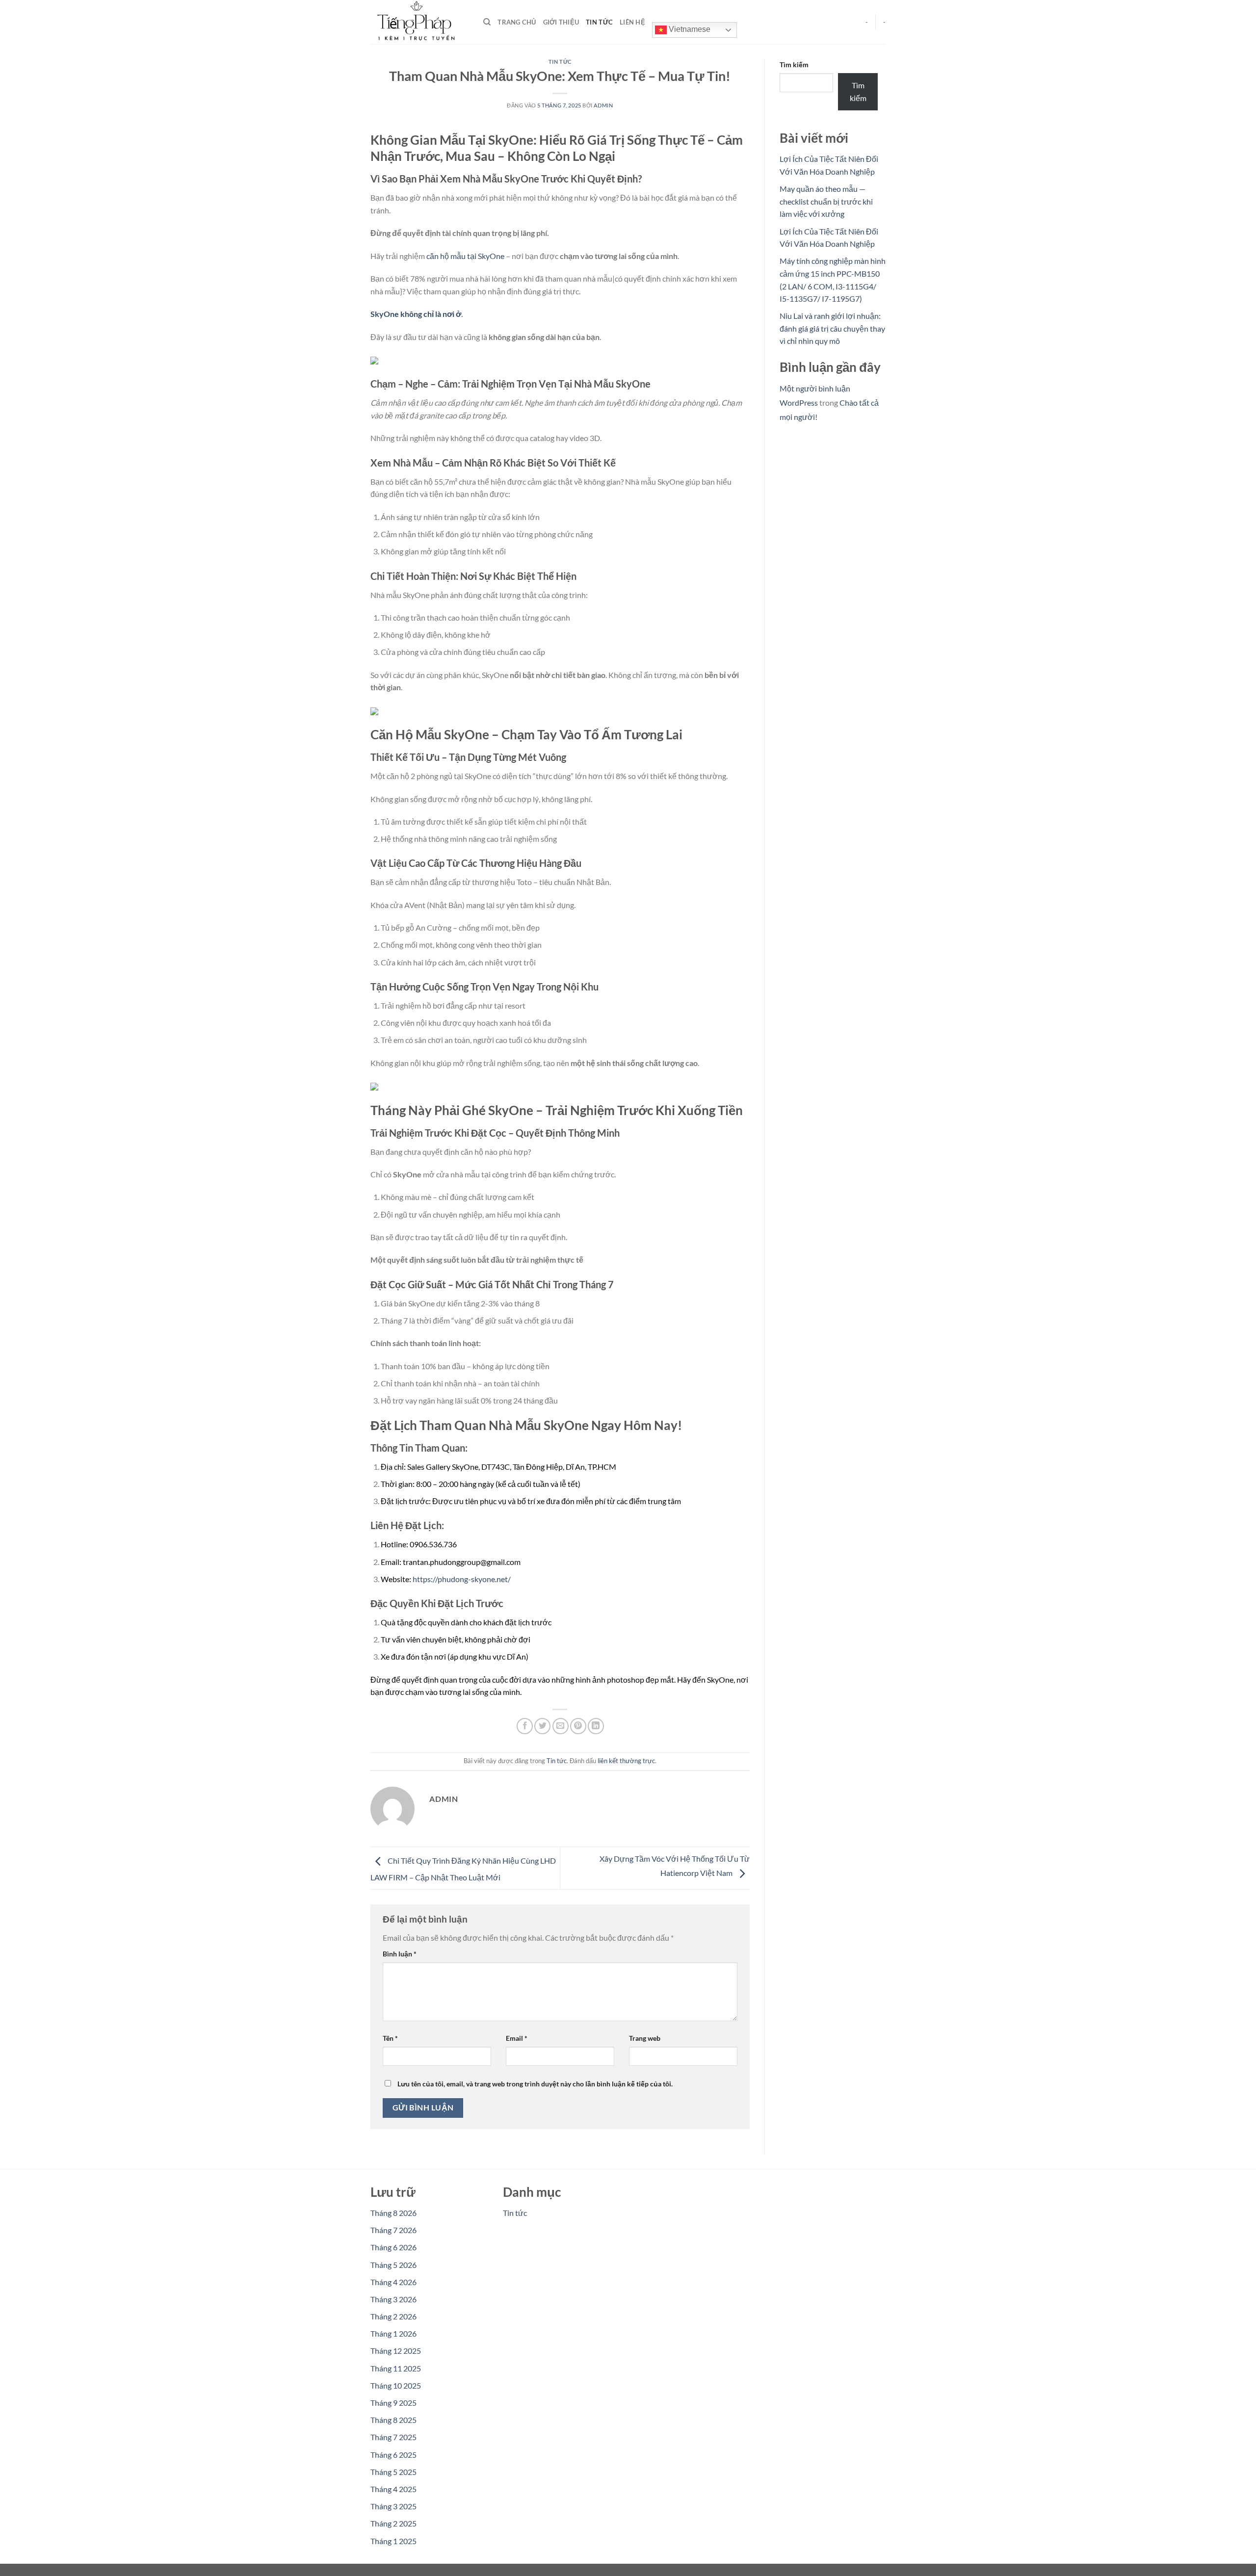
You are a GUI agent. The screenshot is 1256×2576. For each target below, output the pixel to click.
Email (517, 2038)
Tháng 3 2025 (393, 2506)
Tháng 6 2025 (393, 2455)
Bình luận (400, 1954)
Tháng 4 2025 (393, 2489)
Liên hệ (632, 22)
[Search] (487, 22)
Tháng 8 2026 (393, 2213)
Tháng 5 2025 (393, 2472)
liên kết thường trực (626, 1761)
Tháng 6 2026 (393, 2247)
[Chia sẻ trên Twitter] (542, 1726)
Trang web (645, 2038)
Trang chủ (517, 22)
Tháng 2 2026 (393, 2316)
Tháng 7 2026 (393, 2230)
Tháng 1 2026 (393, 2333)
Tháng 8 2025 (393, 2420)
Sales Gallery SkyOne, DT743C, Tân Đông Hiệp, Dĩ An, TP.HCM (512, 1467)
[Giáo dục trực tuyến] (419, 22)
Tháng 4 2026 (393, 2282)
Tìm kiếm (794, 65)
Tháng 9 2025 (393, 2403)
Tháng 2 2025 (393, 2523)
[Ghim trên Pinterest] (578, 1726)
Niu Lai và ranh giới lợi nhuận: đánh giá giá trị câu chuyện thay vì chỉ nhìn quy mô (832, 328)
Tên (390, 2038)
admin (603, 105)
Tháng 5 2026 (393, 2265)
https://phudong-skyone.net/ (462, 1579)
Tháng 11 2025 (396, 2368)
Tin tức (599, 22)
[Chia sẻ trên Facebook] (525, 1726)
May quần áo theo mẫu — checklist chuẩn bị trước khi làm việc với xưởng (826, 201)
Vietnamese (689, 29)
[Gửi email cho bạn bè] (561, 1726)
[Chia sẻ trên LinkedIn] (596, 1726)
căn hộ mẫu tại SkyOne (465, 256)
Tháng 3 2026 (393, 2299)
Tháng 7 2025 (393, 2437)
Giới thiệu (561, 22)
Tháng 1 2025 (393, 2541)
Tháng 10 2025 (396, 2385)
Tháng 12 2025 (396, 2351)
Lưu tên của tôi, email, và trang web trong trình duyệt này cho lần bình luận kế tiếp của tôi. (535, 2084)
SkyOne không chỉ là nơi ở (416, 314)
